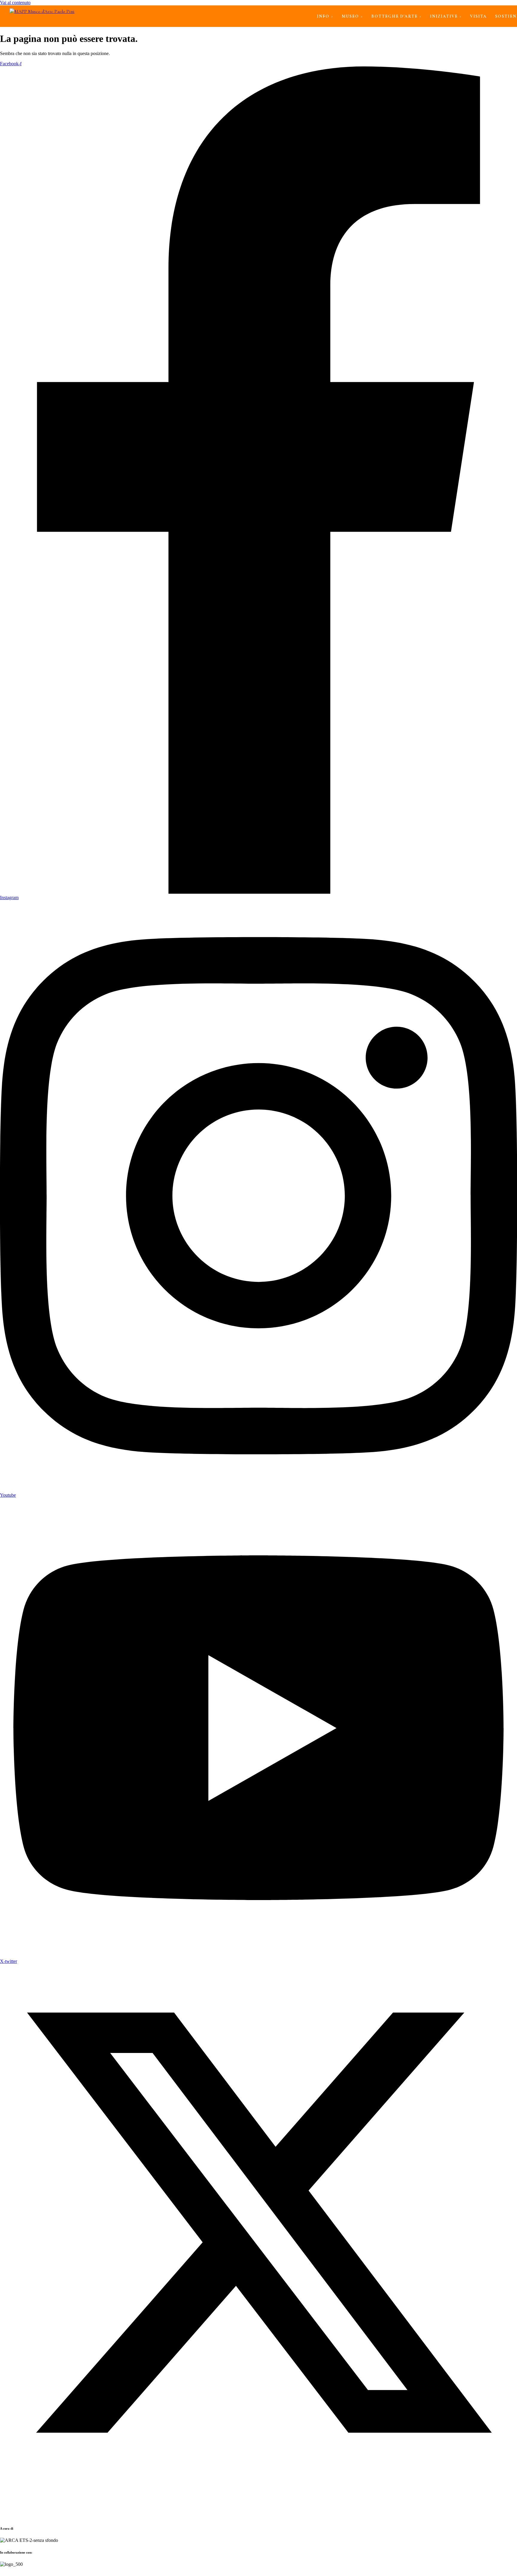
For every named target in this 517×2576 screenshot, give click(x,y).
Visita (478, 16)
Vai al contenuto (15, 3)
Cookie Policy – (83, 2574)
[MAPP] (42, 16)
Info (323, 16)
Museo (350, 16)
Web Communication (130, 2574)
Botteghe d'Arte (394, 16)
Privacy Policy (54, 2574)
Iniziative (444, 16)
